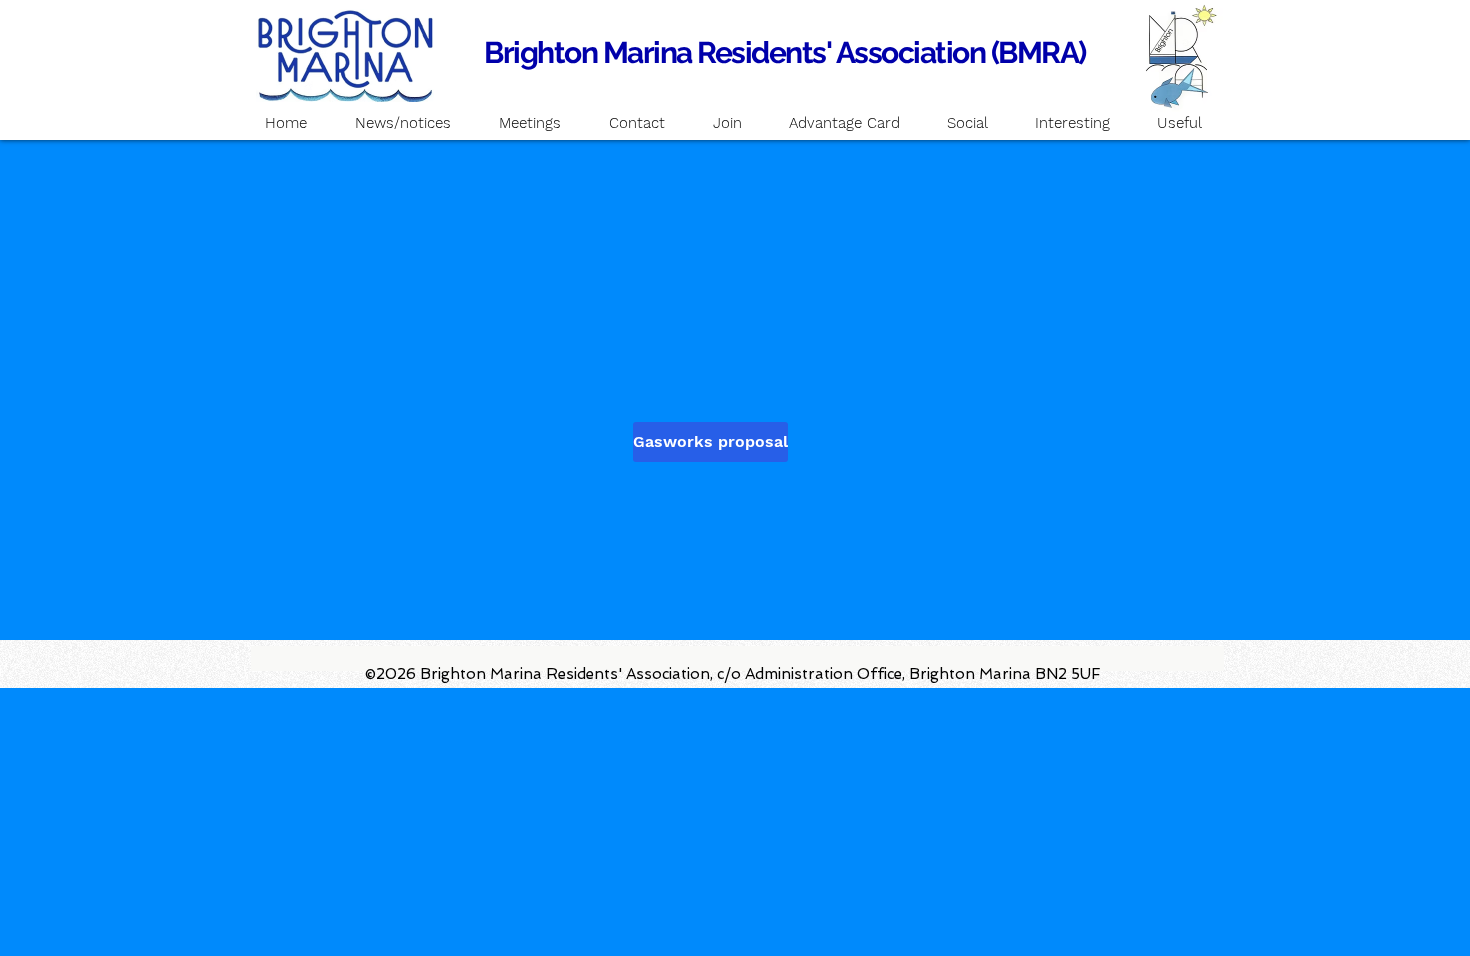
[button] (530, 123)
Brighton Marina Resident (648, 52)
